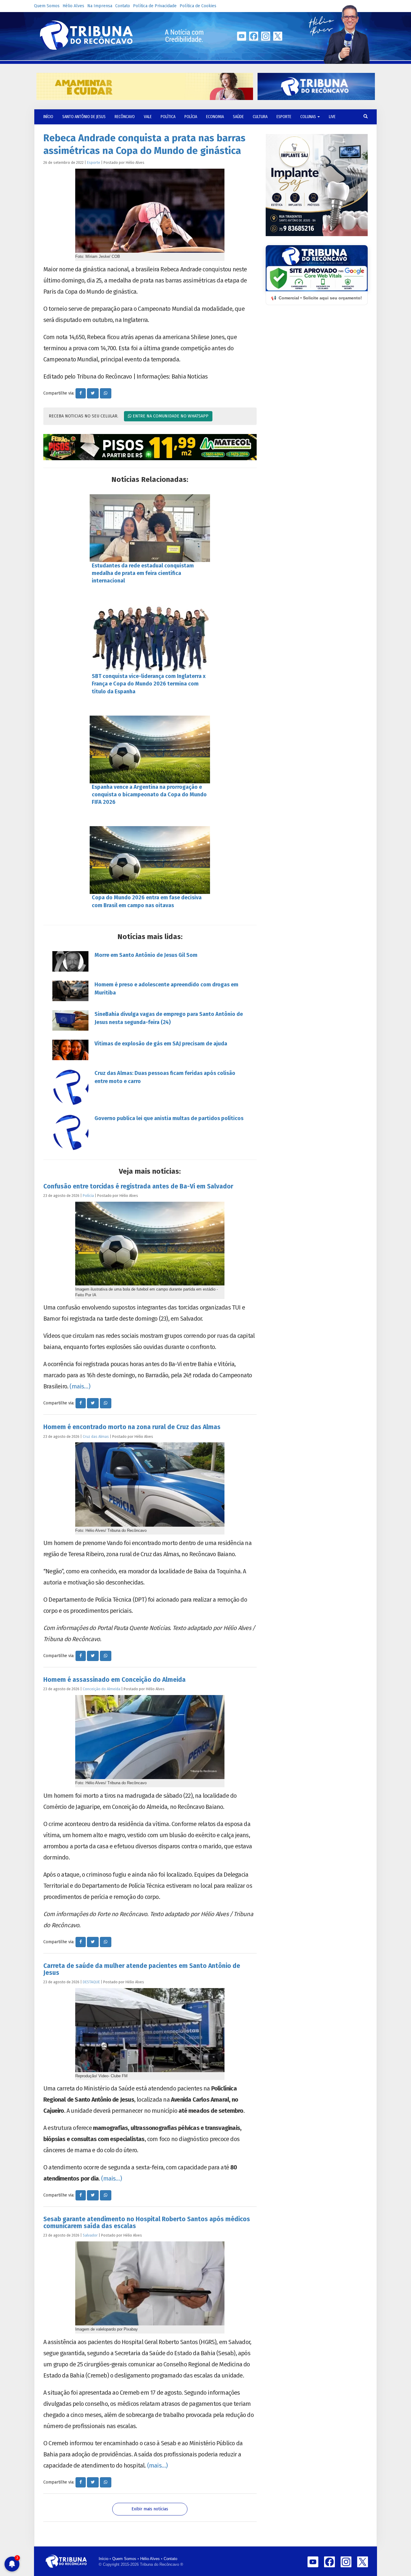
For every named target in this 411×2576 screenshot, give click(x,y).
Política (168, 117)
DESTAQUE (91, 1982)
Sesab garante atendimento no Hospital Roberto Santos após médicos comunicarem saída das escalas (147, 2223)
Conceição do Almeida (102, 1689)
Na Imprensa (100, 6)
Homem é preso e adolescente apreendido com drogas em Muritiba (166, 989)
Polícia (191, 117)
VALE (148, 117)
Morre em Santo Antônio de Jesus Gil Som (146, 955)
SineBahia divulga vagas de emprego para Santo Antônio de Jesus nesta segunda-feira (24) (169, 1018)
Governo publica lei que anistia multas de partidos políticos (169, 1118)
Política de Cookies (198, 6)
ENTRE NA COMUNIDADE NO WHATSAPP (170, 416)
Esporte (284, 117)
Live (332, 117)
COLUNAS (309, 117)
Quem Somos (47, 6)
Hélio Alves (73, 6)
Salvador (90, 2235)
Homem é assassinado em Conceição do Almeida (114, 1680)
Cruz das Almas (96, 1436)
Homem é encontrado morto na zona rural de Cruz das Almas (132, 1427)
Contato (123, 6)
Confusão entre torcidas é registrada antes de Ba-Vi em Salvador (138, 1186)
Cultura (260, 117)
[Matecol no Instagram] (150, 447)
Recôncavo (125, 117)
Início (104, 2559)
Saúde (238, 117)
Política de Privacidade (155, 6)
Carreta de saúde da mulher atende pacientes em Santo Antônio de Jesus (142, 1969)
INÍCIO (48, 117)
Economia (215, 117)
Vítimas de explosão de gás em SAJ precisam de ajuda (161, 1044)
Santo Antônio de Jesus (84, 117)
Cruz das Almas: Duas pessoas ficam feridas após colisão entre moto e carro (165, 1077)
